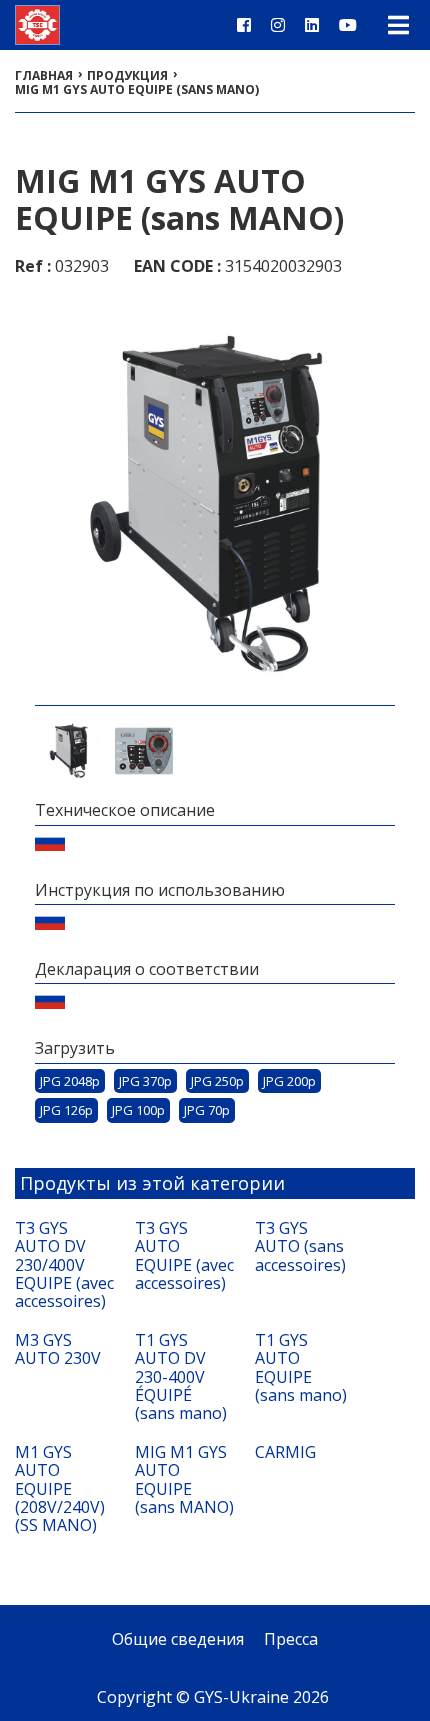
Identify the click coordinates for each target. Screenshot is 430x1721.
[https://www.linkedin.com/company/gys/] (312, 25)
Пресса (291, 1639)
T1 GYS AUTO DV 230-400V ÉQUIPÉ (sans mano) (181, 1377)
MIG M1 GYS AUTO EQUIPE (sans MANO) (184, 1480)
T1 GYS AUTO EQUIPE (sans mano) (301, 1368)
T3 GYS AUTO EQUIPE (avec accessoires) (184, 1256)
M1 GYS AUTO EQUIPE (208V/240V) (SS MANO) (60, 1489)
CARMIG (285, 1452)
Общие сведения (178, 1639)
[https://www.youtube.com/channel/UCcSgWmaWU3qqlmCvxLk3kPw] (348, 25)
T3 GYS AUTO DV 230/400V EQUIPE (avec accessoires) (64, 1265)
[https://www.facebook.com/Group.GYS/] (244, 25)
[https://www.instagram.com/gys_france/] (278, 25)
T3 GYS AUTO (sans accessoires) (300, 1246)
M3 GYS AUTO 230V (58, 1349)
